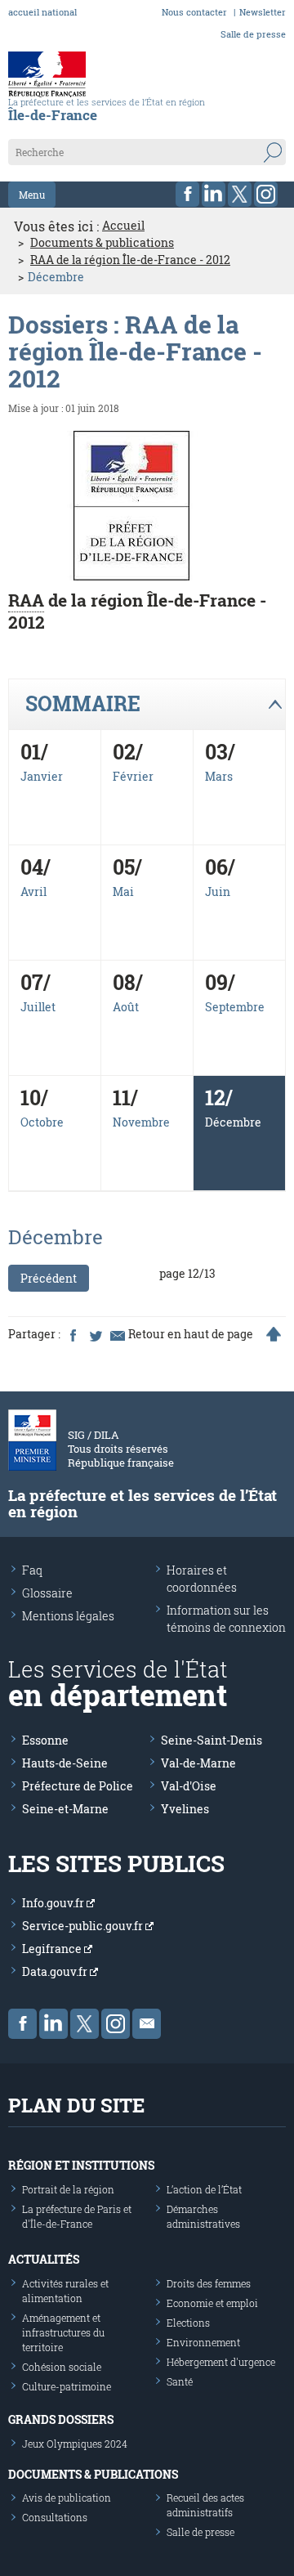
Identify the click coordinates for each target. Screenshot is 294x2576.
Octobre (42, 1122)
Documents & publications (102, 243)
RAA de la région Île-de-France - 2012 (130, 260)
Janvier (42, 776)
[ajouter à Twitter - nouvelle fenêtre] (95, 1334)
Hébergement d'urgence (221, 2362)
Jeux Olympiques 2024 (75, 2444)
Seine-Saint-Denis (212, 1740)
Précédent (49, 1278)
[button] (147, 705)
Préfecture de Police (78, 1786)
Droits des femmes (209, 2283)
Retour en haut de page (191, 1334)
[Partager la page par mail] (117, 1334)
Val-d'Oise (189, 1786)
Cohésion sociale (62, 2367)
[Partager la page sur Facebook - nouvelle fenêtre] (73, 1334)
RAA (26, 600)
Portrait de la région (68, 2189)
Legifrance (53, 1949)
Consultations (55, 2517)
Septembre (235, 1007)
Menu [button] (32, 195)
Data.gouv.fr (56, 1971)
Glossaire (47, 1593)
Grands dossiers (61, 2419)
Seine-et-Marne (65, 1809)
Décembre (233, 1122)
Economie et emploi (212, 2303)
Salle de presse (253, 34)
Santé (180, 2381)
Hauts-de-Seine (65, 1763)
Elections (188, 2323)
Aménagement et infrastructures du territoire (63, 2332)
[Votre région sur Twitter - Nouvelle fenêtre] (240, 194)
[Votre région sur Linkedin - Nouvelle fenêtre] (214, 194)
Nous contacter (194, 12)
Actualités (44, 2259)
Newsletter (263, 12)
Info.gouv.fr (54, 1903)
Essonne (45, 1740)
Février (133, 776)
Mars (219, 776)
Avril (33, 892)
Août (126, 1007)
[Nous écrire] (147, 2024)
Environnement (203, 2342)
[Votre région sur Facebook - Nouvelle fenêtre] (187, 194)
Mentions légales (68, 1616)
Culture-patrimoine (67, 2386)
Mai (123, 892)
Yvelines (185, 1809)
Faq (32, 1570)
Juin (218, 892)
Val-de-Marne (198, 1763)
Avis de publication (67, 2498)
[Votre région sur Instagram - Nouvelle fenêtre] (266, 194)
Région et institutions (81, 2165)
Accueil (123, 226)
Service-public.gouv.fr (84, 1926)
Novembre (141, 1122)
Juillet (38, 1007)
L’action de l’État (204, 2189)
